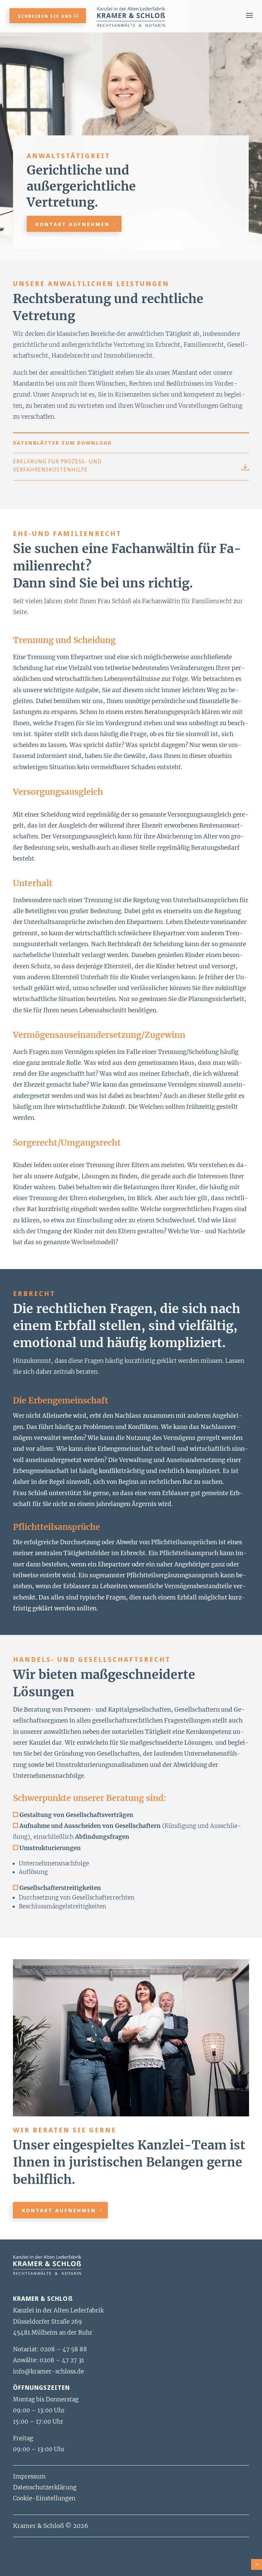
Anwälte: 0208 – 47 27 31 (48, 2360)
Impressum (29, 2476)
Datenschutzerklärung (45, 2487)
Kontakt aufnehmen (73, 224)
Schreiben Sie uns (45, 16)
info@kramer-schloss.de (48, 2371)
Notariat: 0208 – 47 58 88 (50, 2349)
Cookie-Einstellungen (44, 2498)
